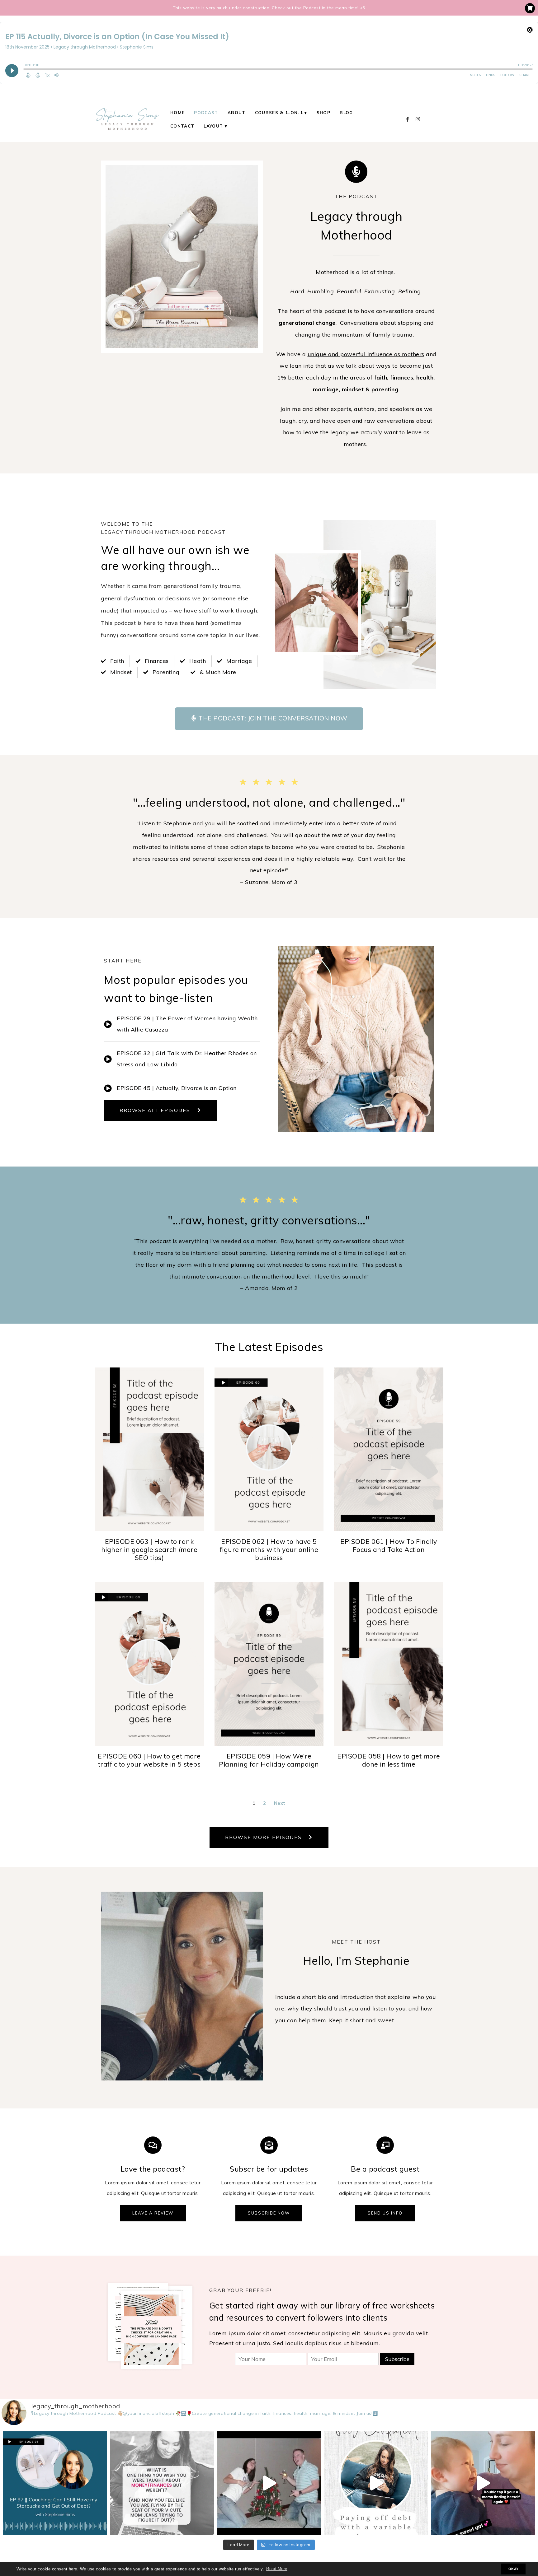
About (237, 112)
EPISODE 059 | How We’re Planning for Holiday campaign (269, 1760)
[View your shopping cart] (530, 8)
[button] (269, 719)
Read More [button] (277, 2569)
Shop (323, 112)
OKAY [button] (514, 2569)
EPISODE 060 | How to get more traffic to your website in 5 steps (149, 1760)
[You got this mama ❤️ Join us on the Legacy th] (483, 2483)
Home (177, 112)
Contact (182, 126)
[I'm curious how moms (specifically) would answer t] (162, 2483)
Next (280, 1803)
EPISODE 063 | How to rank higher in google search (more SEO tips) (149, 1550)
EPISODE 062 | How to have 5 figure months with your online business (269, 1550)
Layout (213, 126)
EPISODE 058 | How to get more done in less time (389, 1760)
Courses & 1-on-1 (279, 112)
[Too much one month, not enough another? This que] (376, 2483)
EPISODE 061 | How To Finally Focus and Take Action (389, 1545)
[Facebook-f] (408, 119)
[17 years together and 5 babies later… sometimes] (269, 2483)
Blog (346, 112)
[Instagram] (418, 119)
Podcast (206, 112)
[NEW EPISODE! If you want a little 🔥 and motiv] (55, 2483)
